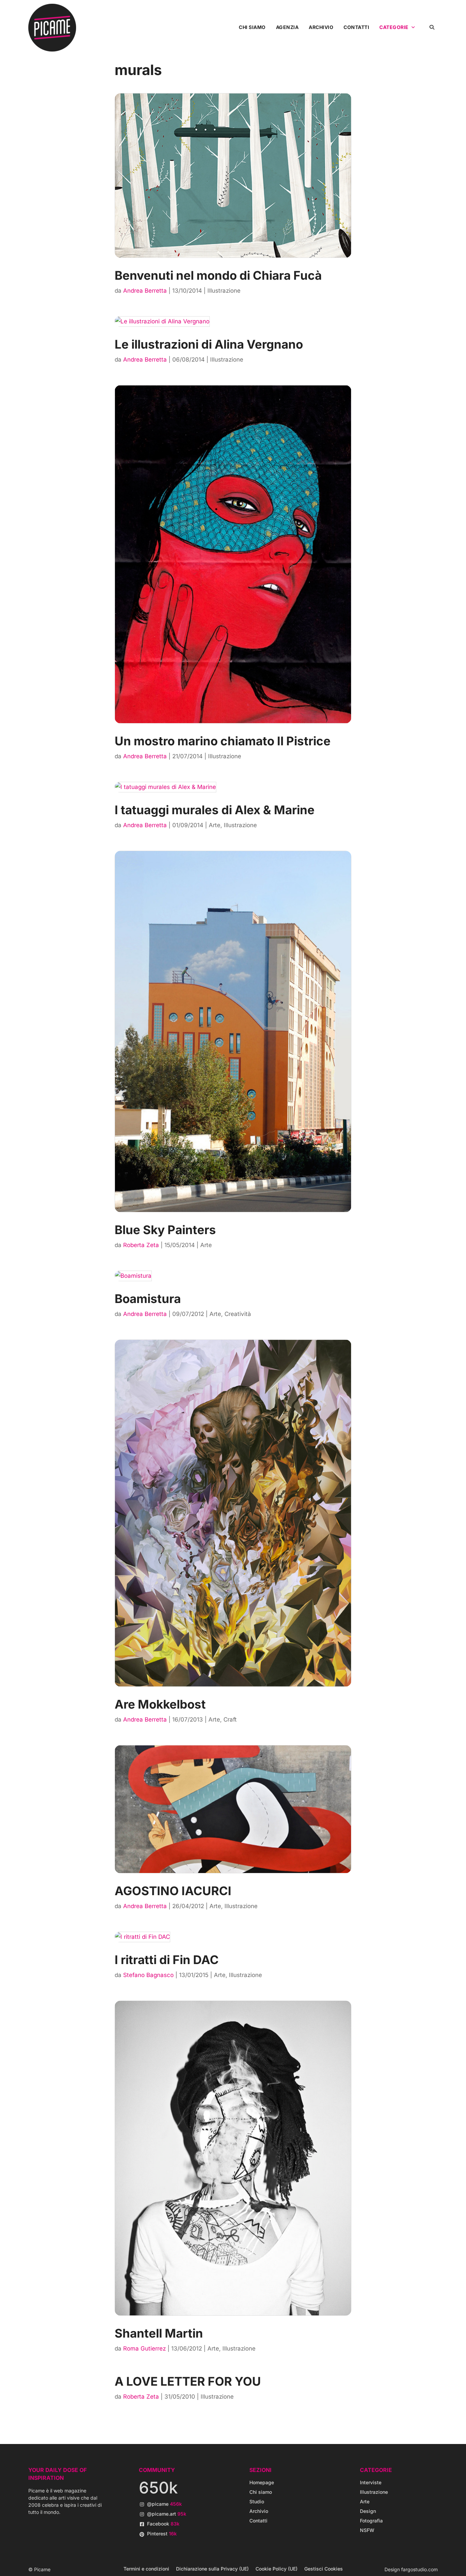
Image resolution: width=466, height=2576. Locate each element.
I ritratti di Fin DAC (167, 1960)
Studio (257, 2501)
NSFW (367, 2530)
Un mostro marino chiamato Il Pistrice (223, 741)
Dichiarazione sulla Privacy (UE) (212, 2569)
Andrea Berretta (145, 291)
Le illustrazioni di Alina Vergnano (209, 344)
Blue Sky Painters (165, 1230)
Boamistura (148, 1299)
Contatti (356, 27)
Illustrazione (224, 291)
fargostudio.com (419, 2569)
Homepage (262, 2482)
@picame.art (167, 2514)
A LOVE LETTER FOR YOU (188, 2381)
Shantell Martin (159, 2333)
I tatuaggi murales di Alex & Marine (215, 810)
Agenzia (287, 27)
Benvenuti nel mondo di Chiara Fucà (218, 275)
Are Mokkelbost (160, 1704)
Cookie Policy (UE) (276, 2569)
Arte (215, 825)
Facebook (163, 2524)
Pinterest (162, 2534)
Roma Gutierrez (144, 2348)
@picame (164, 2504)
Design (368, 2511)
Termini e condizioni (146, 2569)
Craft (230, 1719)
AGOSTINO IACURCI (173, 1891)
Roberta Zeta (141, 1245)
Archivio (321, 27)
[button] (432, 27)
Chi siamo (252, 27)
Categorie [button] (394, 27)
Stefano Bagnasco (148, 1975)
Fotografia (371, 2521)
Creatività (238, 1314)
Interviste (371, 2482)
